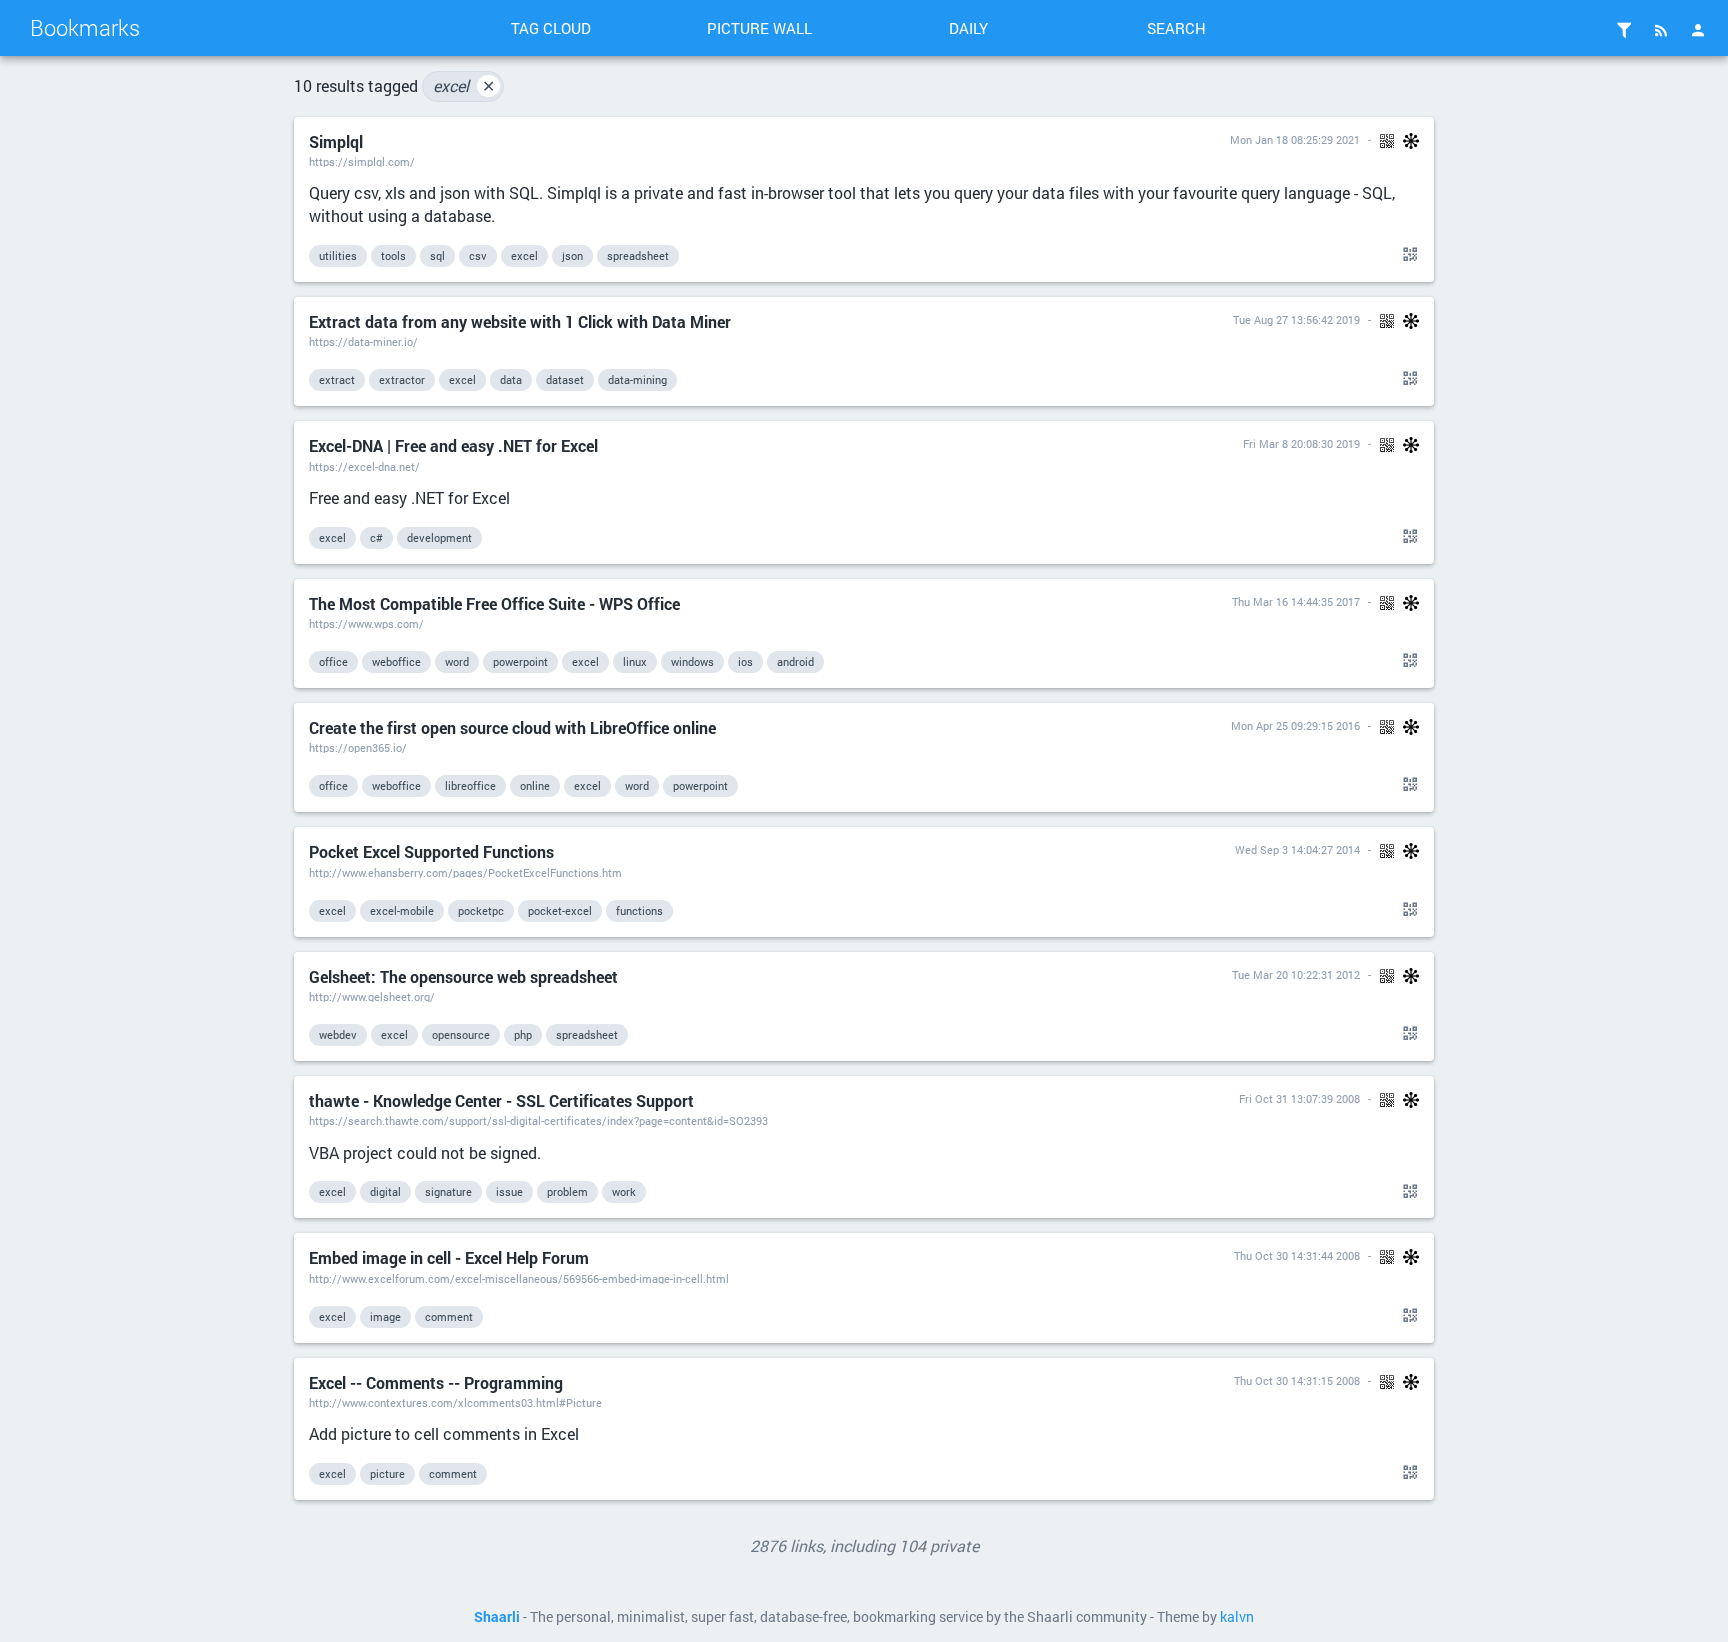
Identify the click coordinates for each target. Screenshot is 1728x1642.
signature (448, 1191)
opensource (461, 1034)
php (523, 1034)
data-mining (637, 379)
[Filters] (1624, 30)
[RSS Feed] (1661, 30)
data (511, 379)
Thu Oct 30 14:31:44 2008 (1297, 1255)
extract (337, 379)
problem (567, 1191)
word (457, 661)
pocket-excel (560, 910)
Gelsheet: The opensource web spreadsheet (463, 976)
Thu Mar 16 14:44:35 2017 (1296, 601)
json (572, 255)
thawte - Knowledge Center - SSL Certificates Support (501, 1100)
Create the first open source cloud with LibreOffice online (512, 727)
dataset (565, 379)
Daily (968, 28)
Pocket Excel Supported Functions (431, 851)
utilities (338, 255)
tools (393, 255)
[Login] (1698, 30)
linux (635, 661)
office (333, 661)
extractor (402, 379)
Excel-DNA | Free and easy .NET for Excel (453, 445)
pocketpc (481, 910)
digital (385, 1191)
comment (449, 1316)
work (624, 1191)
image (385, 1316)
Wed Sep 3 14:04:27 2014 (1297, 849)
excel (464, 85)
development (439, 537)
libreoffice (470, 785)
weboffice (396, 661)
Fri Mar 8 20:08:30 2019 (1301, 443)
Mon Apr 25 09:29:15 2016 (1295, 725)
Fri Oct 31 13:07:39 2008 (1299, 1098)
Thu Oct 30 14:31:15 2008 (1297, 1380)
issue (509, 1191)
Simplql (336, 141)
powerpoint (520, 661)
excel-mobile (402, 910)
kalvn (1237, 1617)
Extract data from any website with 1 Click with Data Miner (520, 321)
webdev (338, 1034)
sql (437, 255)
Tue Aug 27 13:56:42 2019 (1296, 319)
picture (387, 1473)
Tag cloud (551, 28)
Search (1176, 28)
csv (478, 255)
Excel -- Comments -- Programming (436, 1382)
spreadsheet (638, 255)
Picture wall (759, 28)
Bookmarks (85, 27)
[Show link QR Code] (1407, 255)
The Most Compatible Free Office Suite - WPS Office (494, 603)
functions (639, 910)
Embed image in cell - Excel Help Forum (449, 1257)
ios (745, 661)
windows (692, 661)
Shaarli (497, 1617)
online (535, 785)
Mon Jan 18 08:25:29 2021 (1295, 139)
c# (376, 537)
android (795, 661)
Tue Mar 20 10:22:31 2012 (1296, 974)
